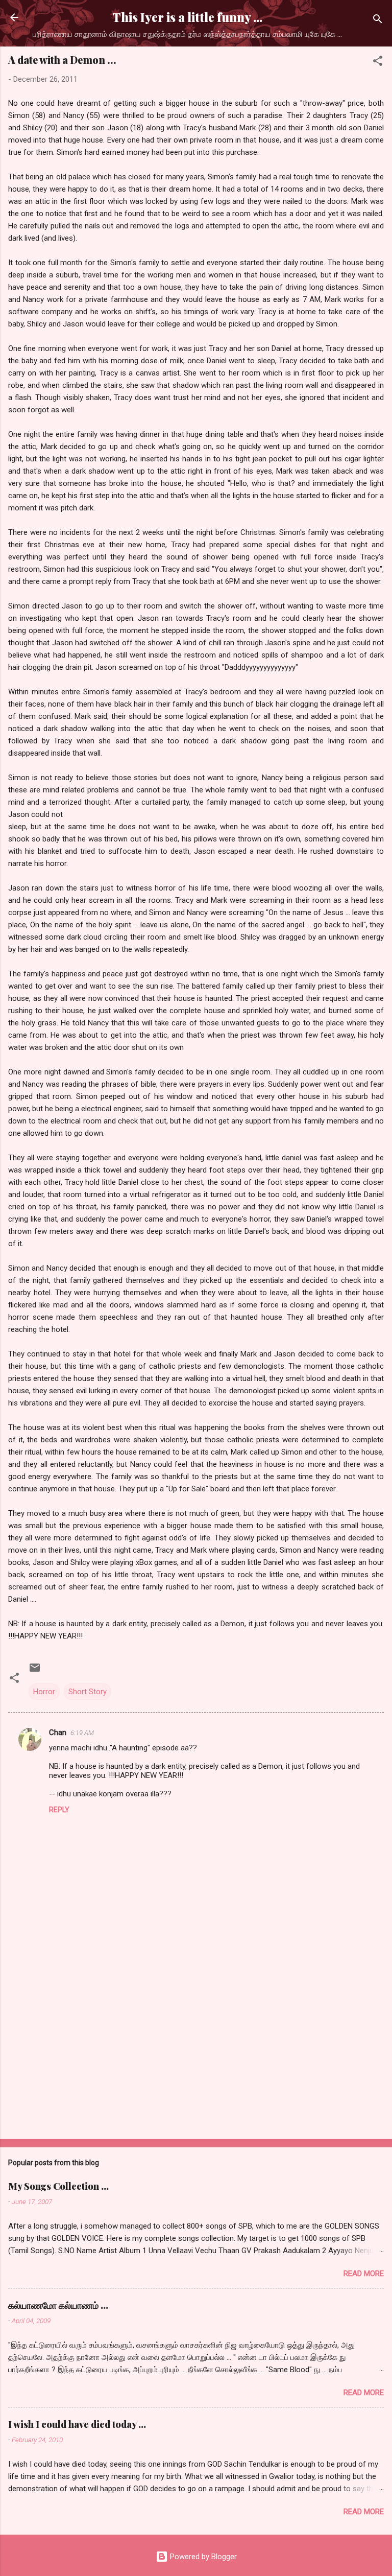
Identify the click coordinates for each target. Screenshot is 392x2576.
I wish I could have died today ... (77, 2424)
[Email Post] (35, 1671)
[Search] (378, 21)
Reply (59, 1810)
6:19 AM (82, 1733)
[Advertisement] (196, 2051)
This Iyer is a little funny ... (187, 17)
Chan (58, 1732)
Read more (364, 2274)
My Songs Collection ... (58, 2186)
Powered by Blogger (202, 2557)
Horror (44, 1692)
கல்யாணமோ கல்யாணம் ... (58, 2305)
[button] (378, 63)
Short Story (88, 1692)
